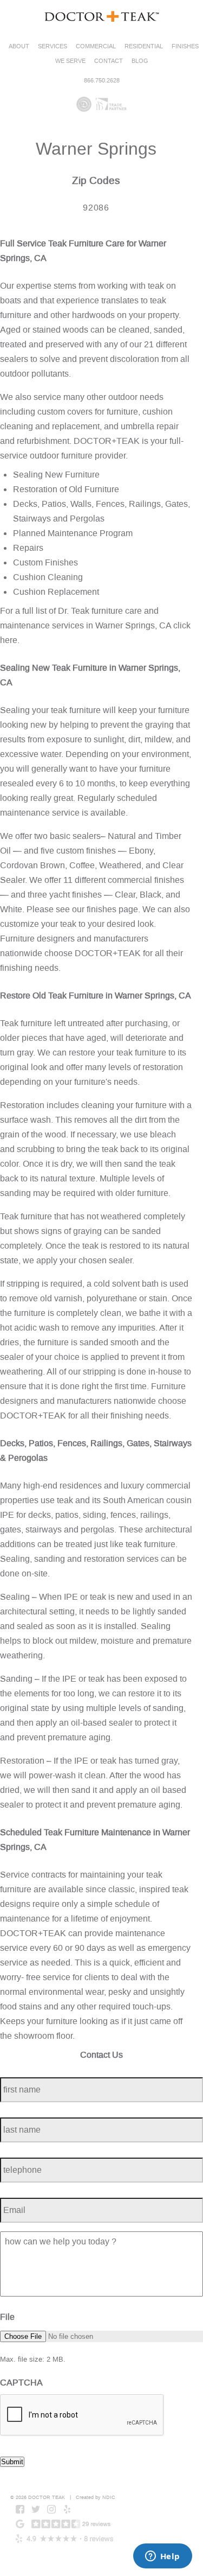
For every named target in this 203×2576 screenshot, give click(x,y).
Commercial (96, 46)
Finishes (185, 46)
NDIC (109, 2497)
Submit (12, 2462)
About (19, 46)
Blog (140, 61)
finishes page (112, 909)
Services (53, 46)
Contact (109, 61)
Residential (144, 46)
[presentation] (82, 2415)
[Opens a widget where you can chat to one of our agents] (162, 2557)
